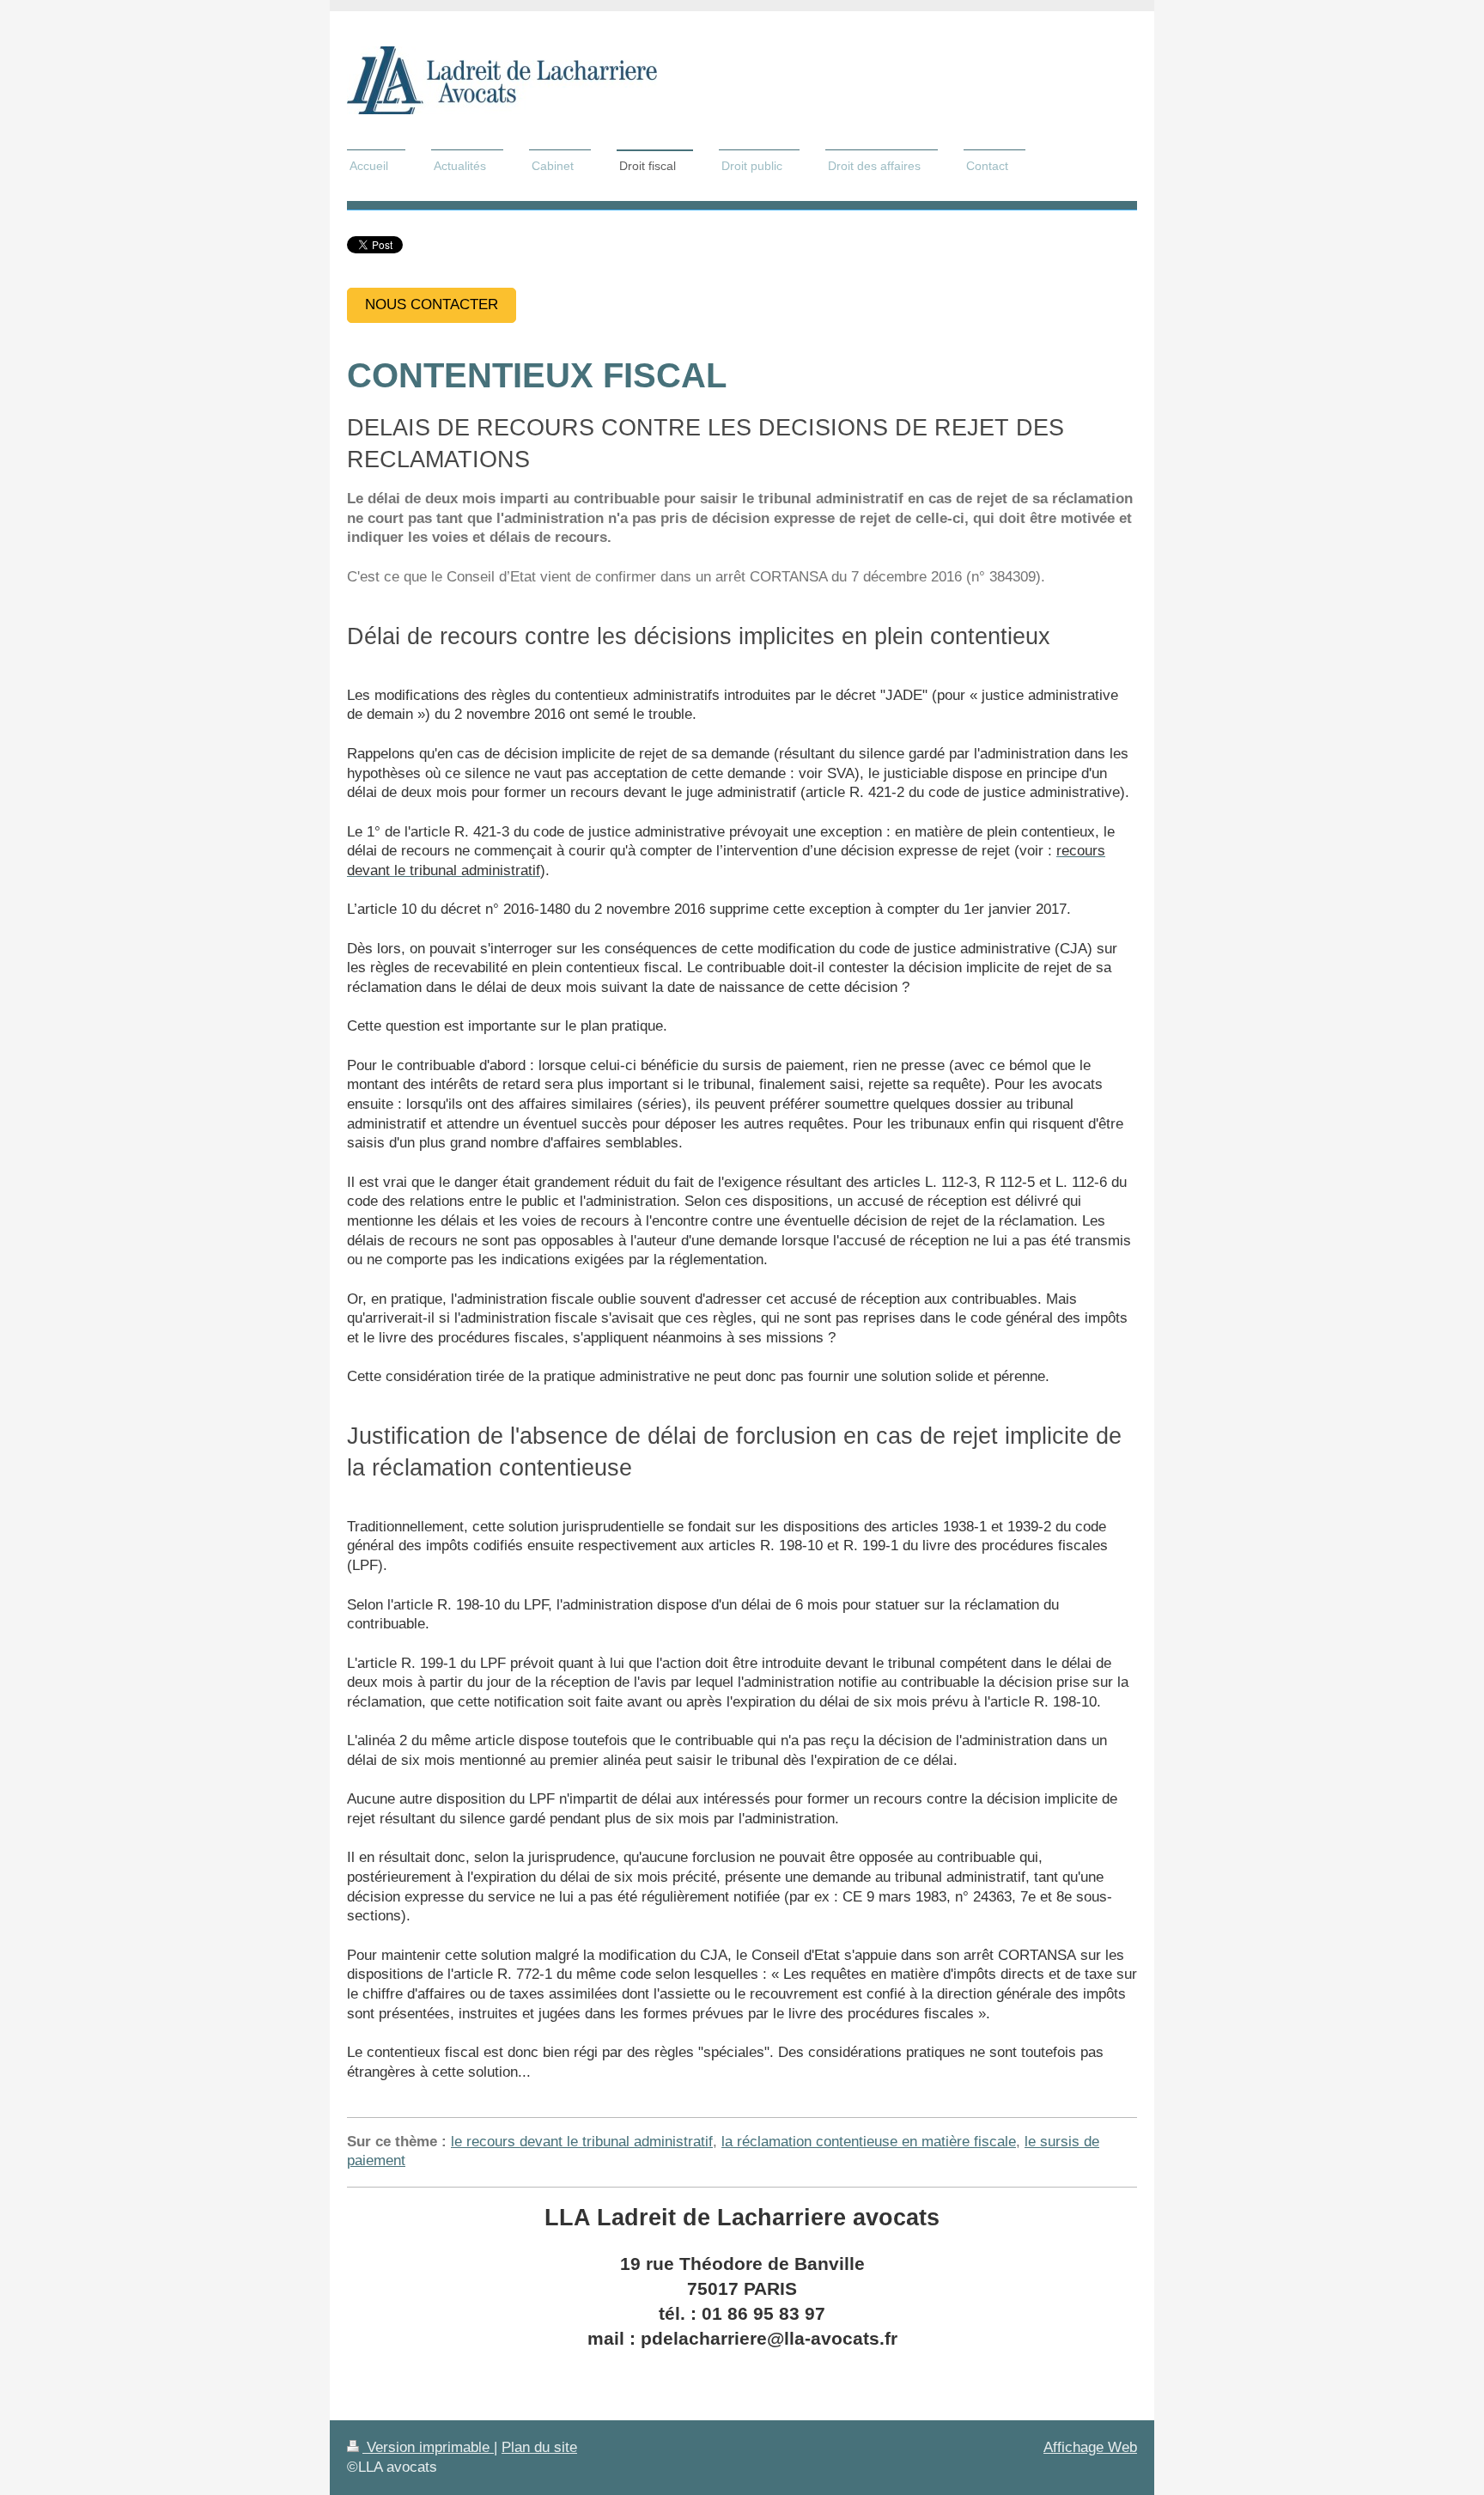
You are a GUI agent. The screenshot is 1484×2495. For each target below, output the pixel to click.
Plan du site (539, 2447)
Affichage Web (1090, 2447)
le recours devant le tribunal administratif (582, 2142)
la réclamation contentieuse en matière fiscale (869, 2142)
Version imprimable (428, 2447)
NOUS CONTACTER (432, 304)
